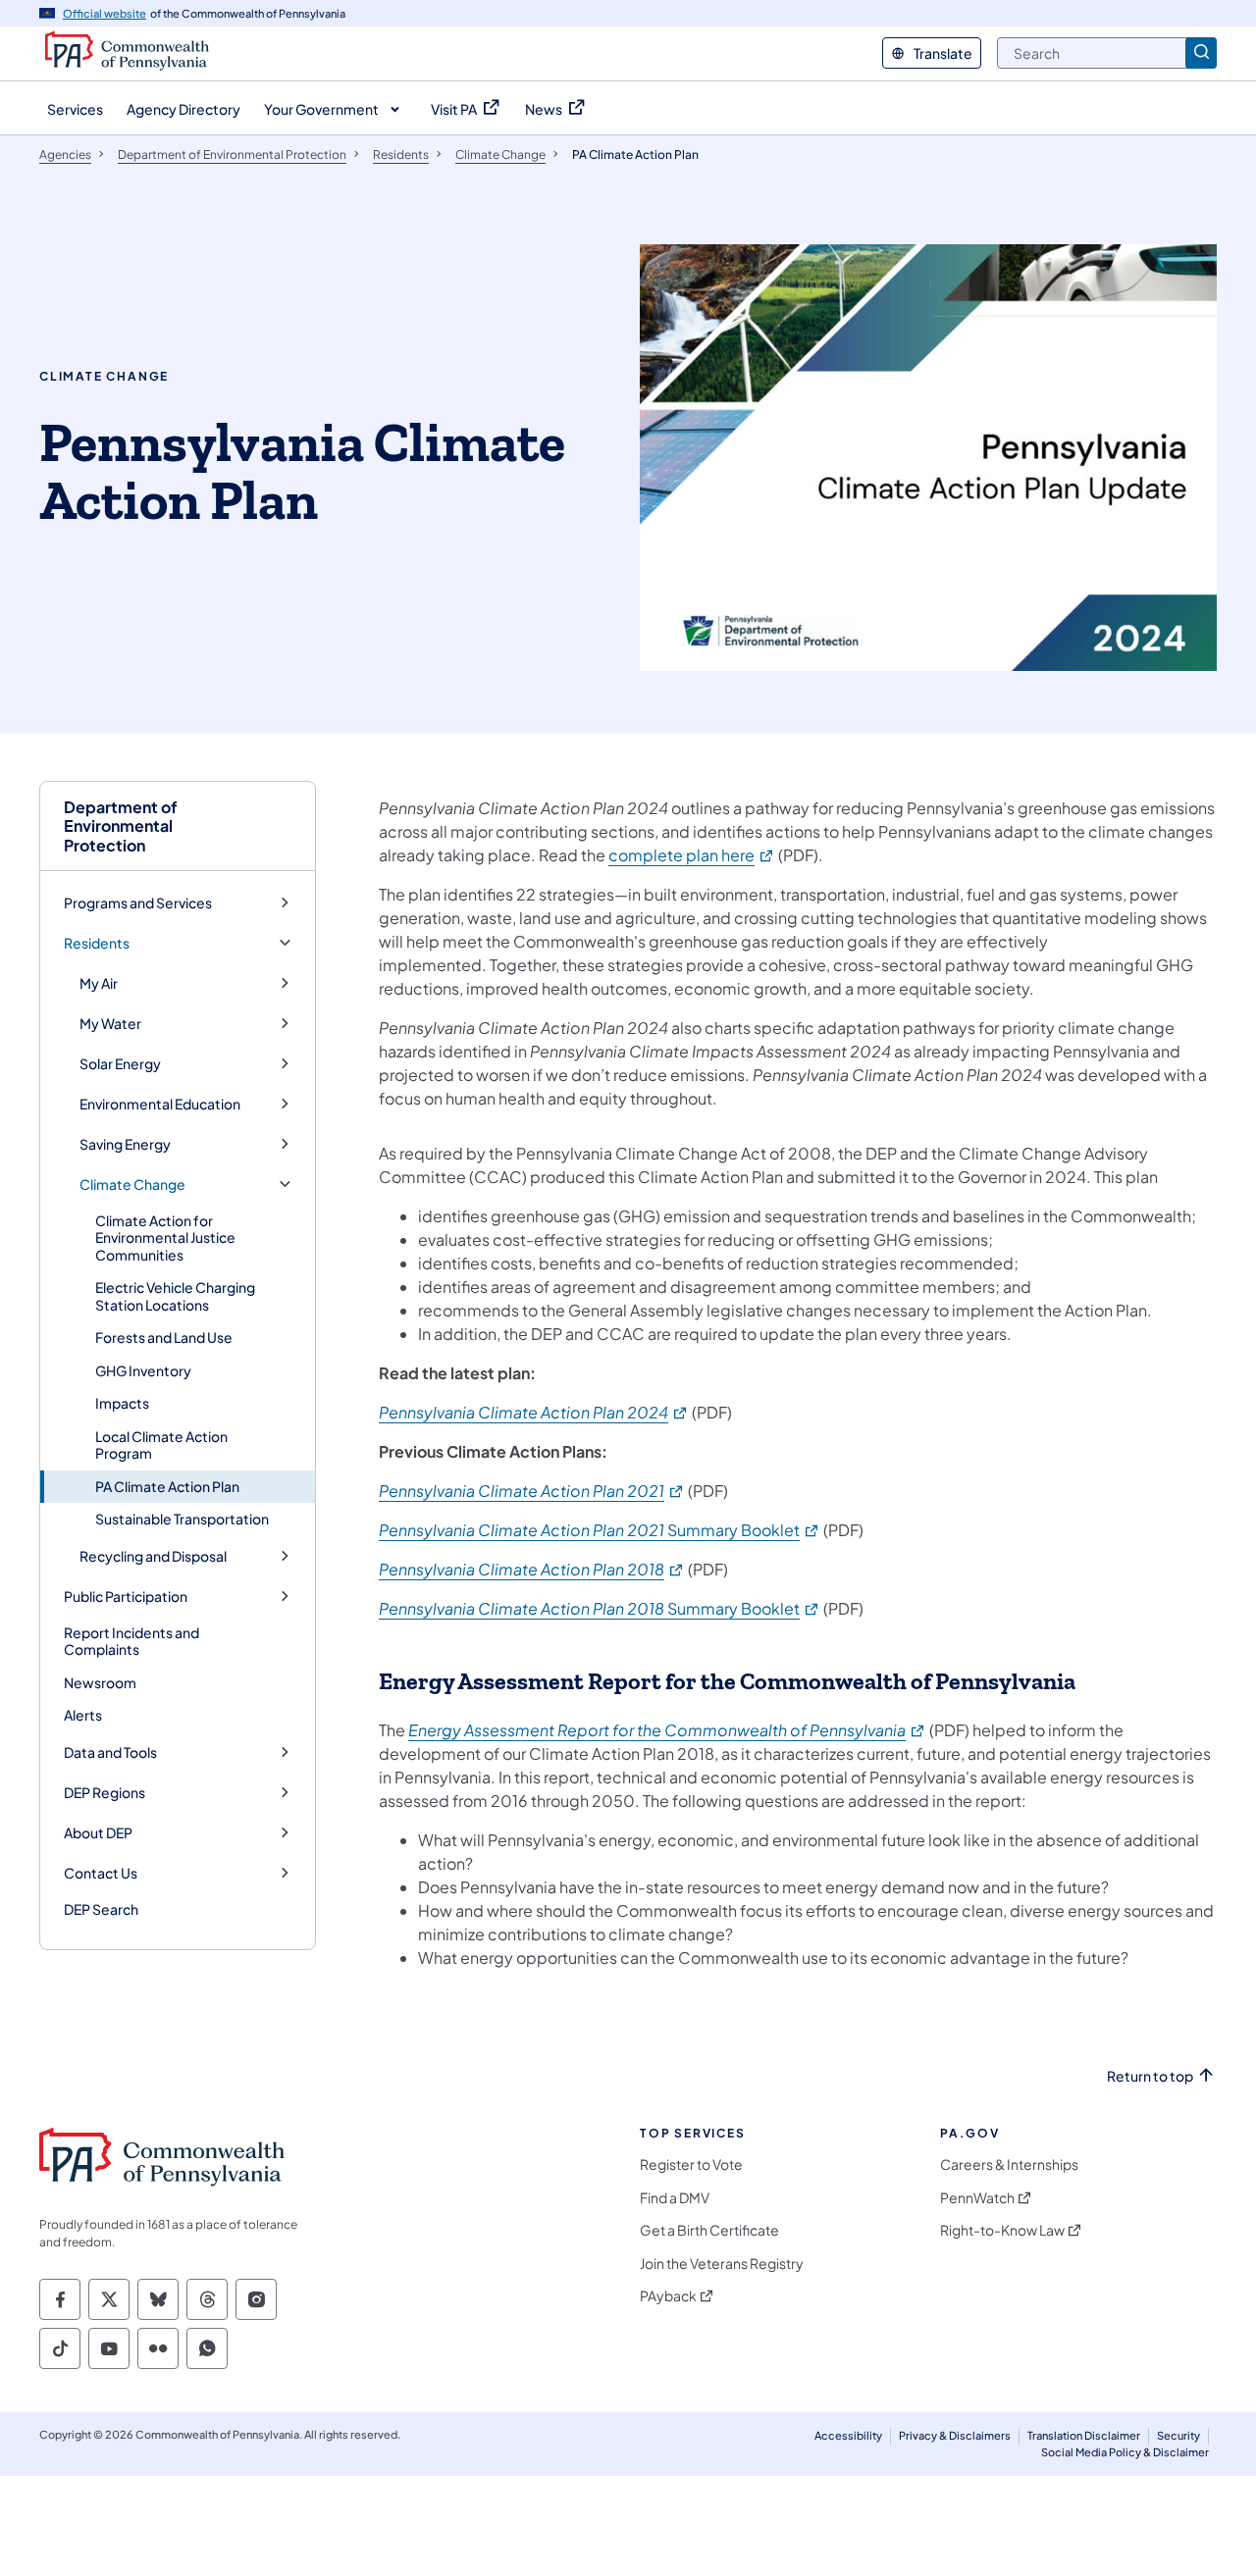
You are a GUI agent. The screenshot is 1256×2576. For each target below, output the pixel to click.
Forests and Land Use (164, 1337)
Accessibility (848, 2435)
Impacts (122, 1403)
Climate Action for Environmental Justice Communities (165, 1237)
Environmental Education (160, 1104)
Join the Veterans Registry (722, 2264)
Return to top (1150, 2076)
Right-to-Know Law (1002, 2230)
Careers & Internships (1009, 2164)
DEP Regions (105, 1793)
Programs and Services (138, 903)
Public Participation (126, 1597)
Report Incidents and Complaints (131, 1641)
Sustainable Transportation (182, 1519)
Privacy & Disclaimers (955, 2435)
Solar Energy (120, 1064)
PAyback (668, 2296)
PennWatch (977, 2198)
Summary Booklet (600, 1530)
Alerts (83, 1715)
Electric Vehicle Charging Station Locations (175, 1296)
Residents (97, 943)
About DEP (98, 1833)
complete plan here (692, 855)
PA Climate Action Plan (167, 1486)
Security (1178, 2435)
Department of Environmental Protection (121, 826)
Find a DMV (675, 2198)
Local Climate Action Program (161, 1445)
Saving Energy (125, 1144)
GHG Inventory (143, 1370)
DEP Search (101, 1909)
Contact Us (101, 1873)
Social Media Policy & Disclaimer (1125, 2452)
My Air (99, 983)
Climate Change (132, 1185)
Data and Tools (110, 1752)
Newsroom (100, 1682)
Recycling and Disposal (153, 1556)
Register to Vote (691, 2164)
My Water (110, 1024)
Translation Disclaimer (1084, 2435)
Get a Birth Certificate (709, 2230)
